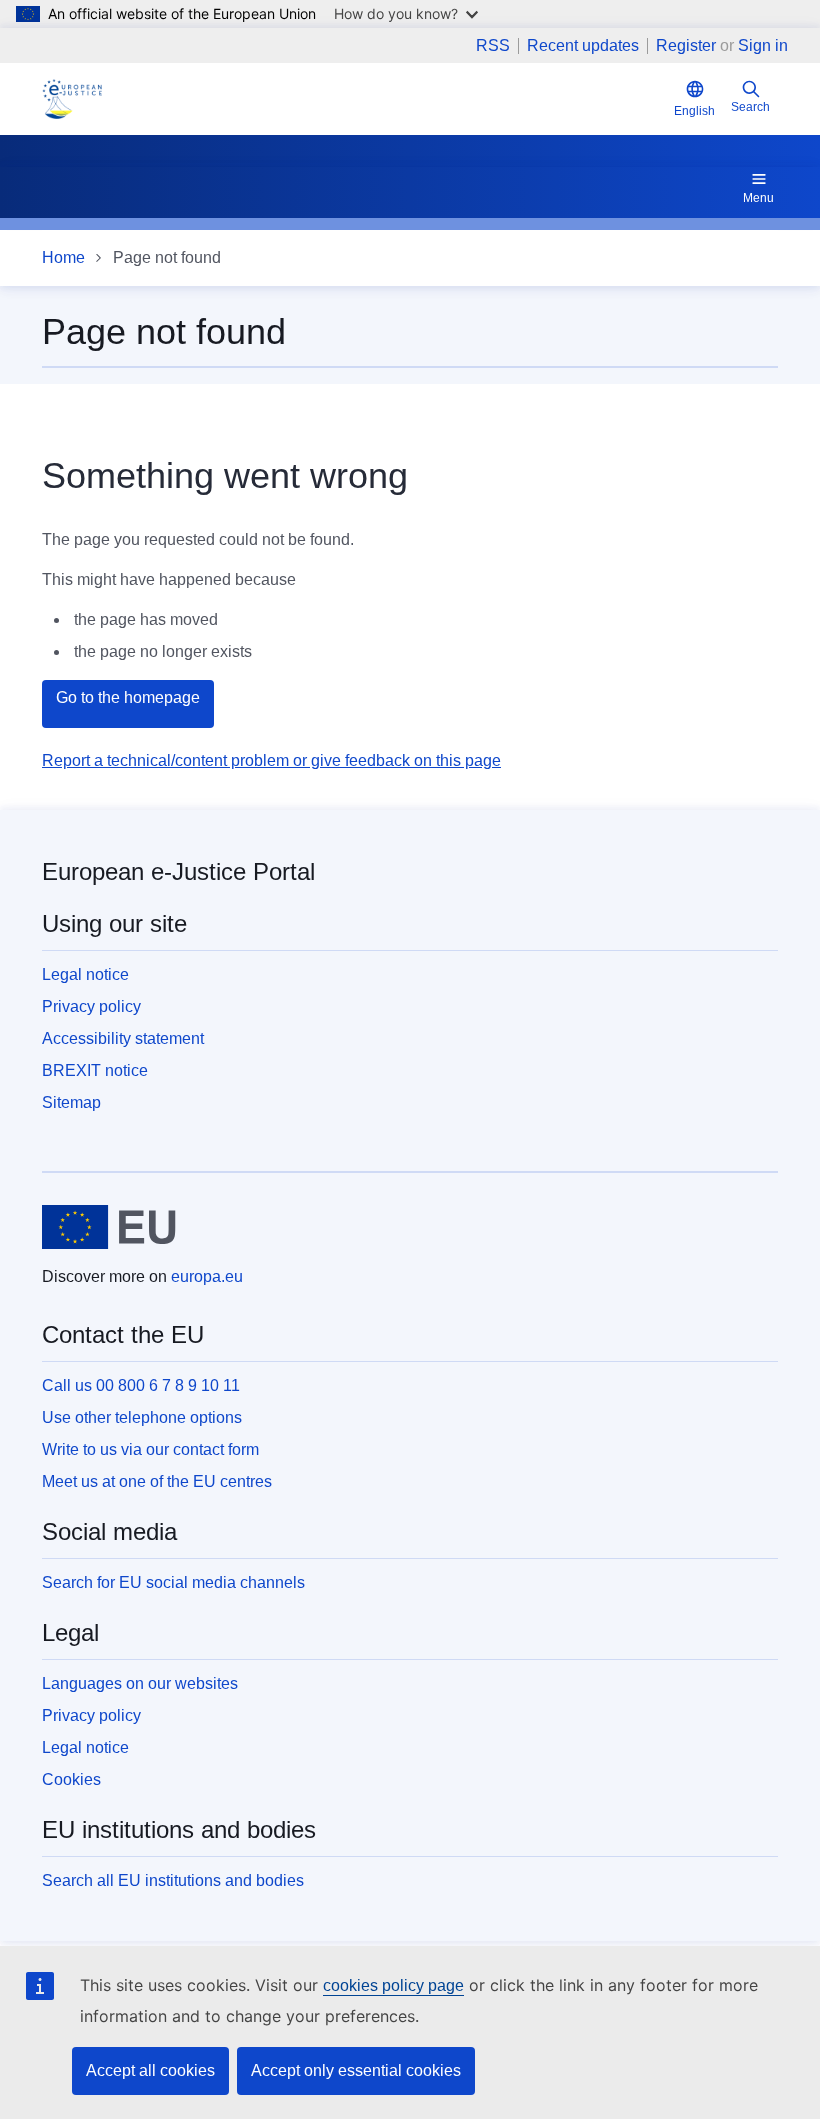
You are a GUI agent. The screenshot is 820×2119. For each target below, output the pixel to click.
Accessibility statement (123, 1038)
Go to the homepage (128, 697)
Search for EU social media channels (173, 1582)
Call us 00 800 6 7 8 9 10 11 (141, 1385)
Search (750, 107)
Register (686, 45)
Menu (758, 198)
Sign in (763, 45)
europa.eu (207, 1276)
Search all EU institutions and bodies (173, 1880)
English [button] (694, 111)
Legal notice (85, 974)
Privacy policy (91, 1006)
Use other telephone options (142, 1417)
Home (63, 257)
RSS (493, 46)
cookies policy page (393, 1985)
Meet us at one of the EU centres (157, 1481)
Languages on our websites (140, 1683)
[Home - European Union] (109, 1227)
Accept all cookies (150, 2070)
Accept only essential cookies (356, 2070)
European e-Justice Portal (178, 871)
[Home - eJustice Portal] (72, 99)
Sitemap (71, 1102)
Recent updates (583, 46)
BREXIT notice (95, 1070)
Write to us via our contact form (150, 1449)
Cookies (71, 1779)
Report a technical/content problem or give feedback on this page (271, 760)
